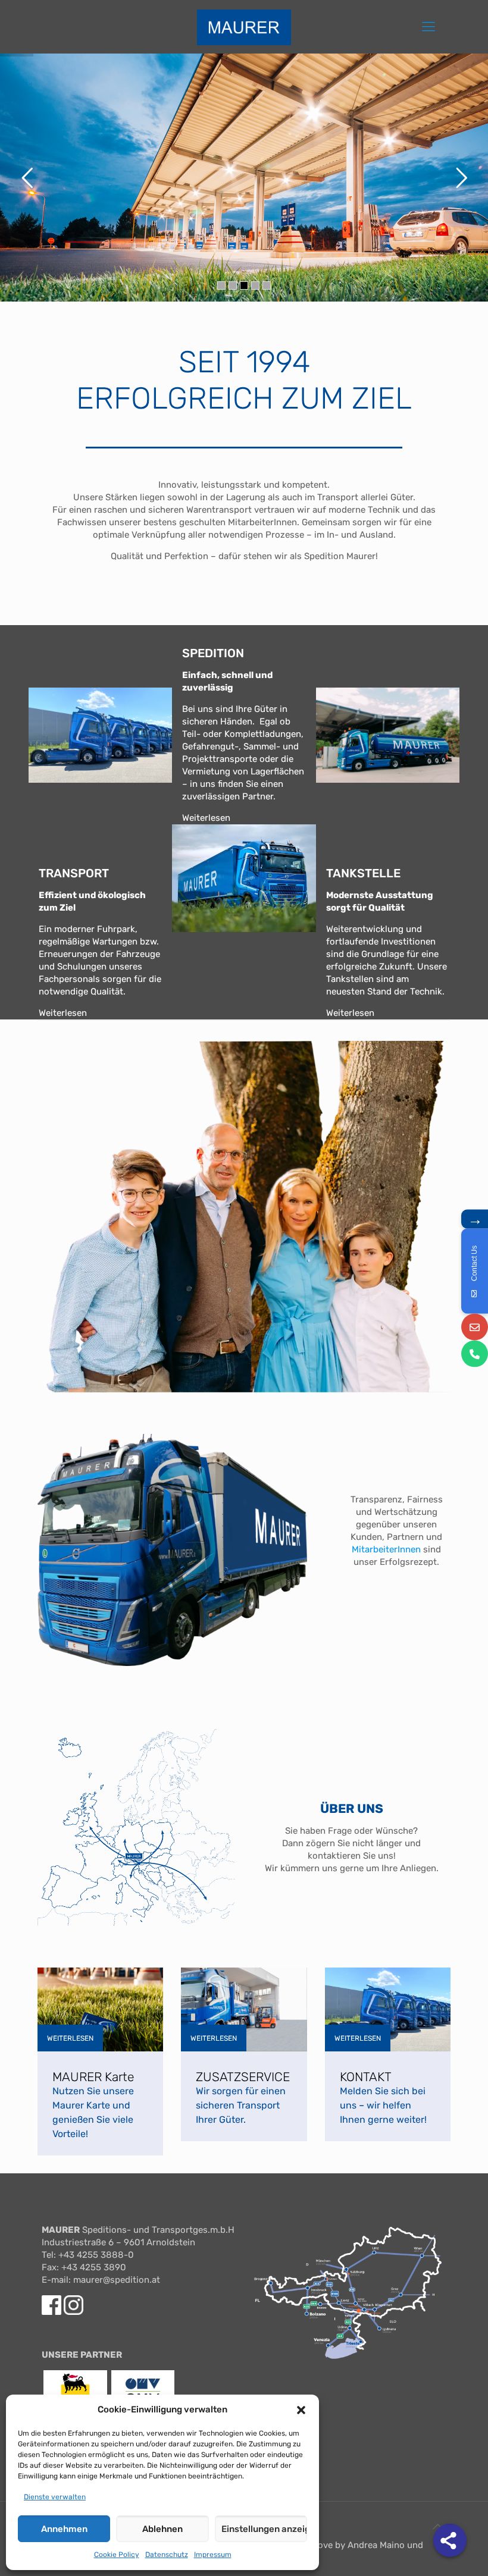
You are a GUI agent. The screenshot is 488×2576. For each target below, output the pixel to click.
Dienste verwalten (55, 2497)
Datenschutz (167, 2555)
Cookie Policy (117, 2555)
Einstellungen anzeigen (264, 2529)
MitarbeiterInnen (386, 1549)
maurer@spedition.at (117, 2280)
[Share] (450, 2540)
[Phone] (475, 1353)
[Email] (475, 1327)
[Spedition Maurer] (244, 27)
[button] (301, 2410)
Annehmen (64, 2529)
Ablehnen (162, 2529)
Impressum (213, 2555)
